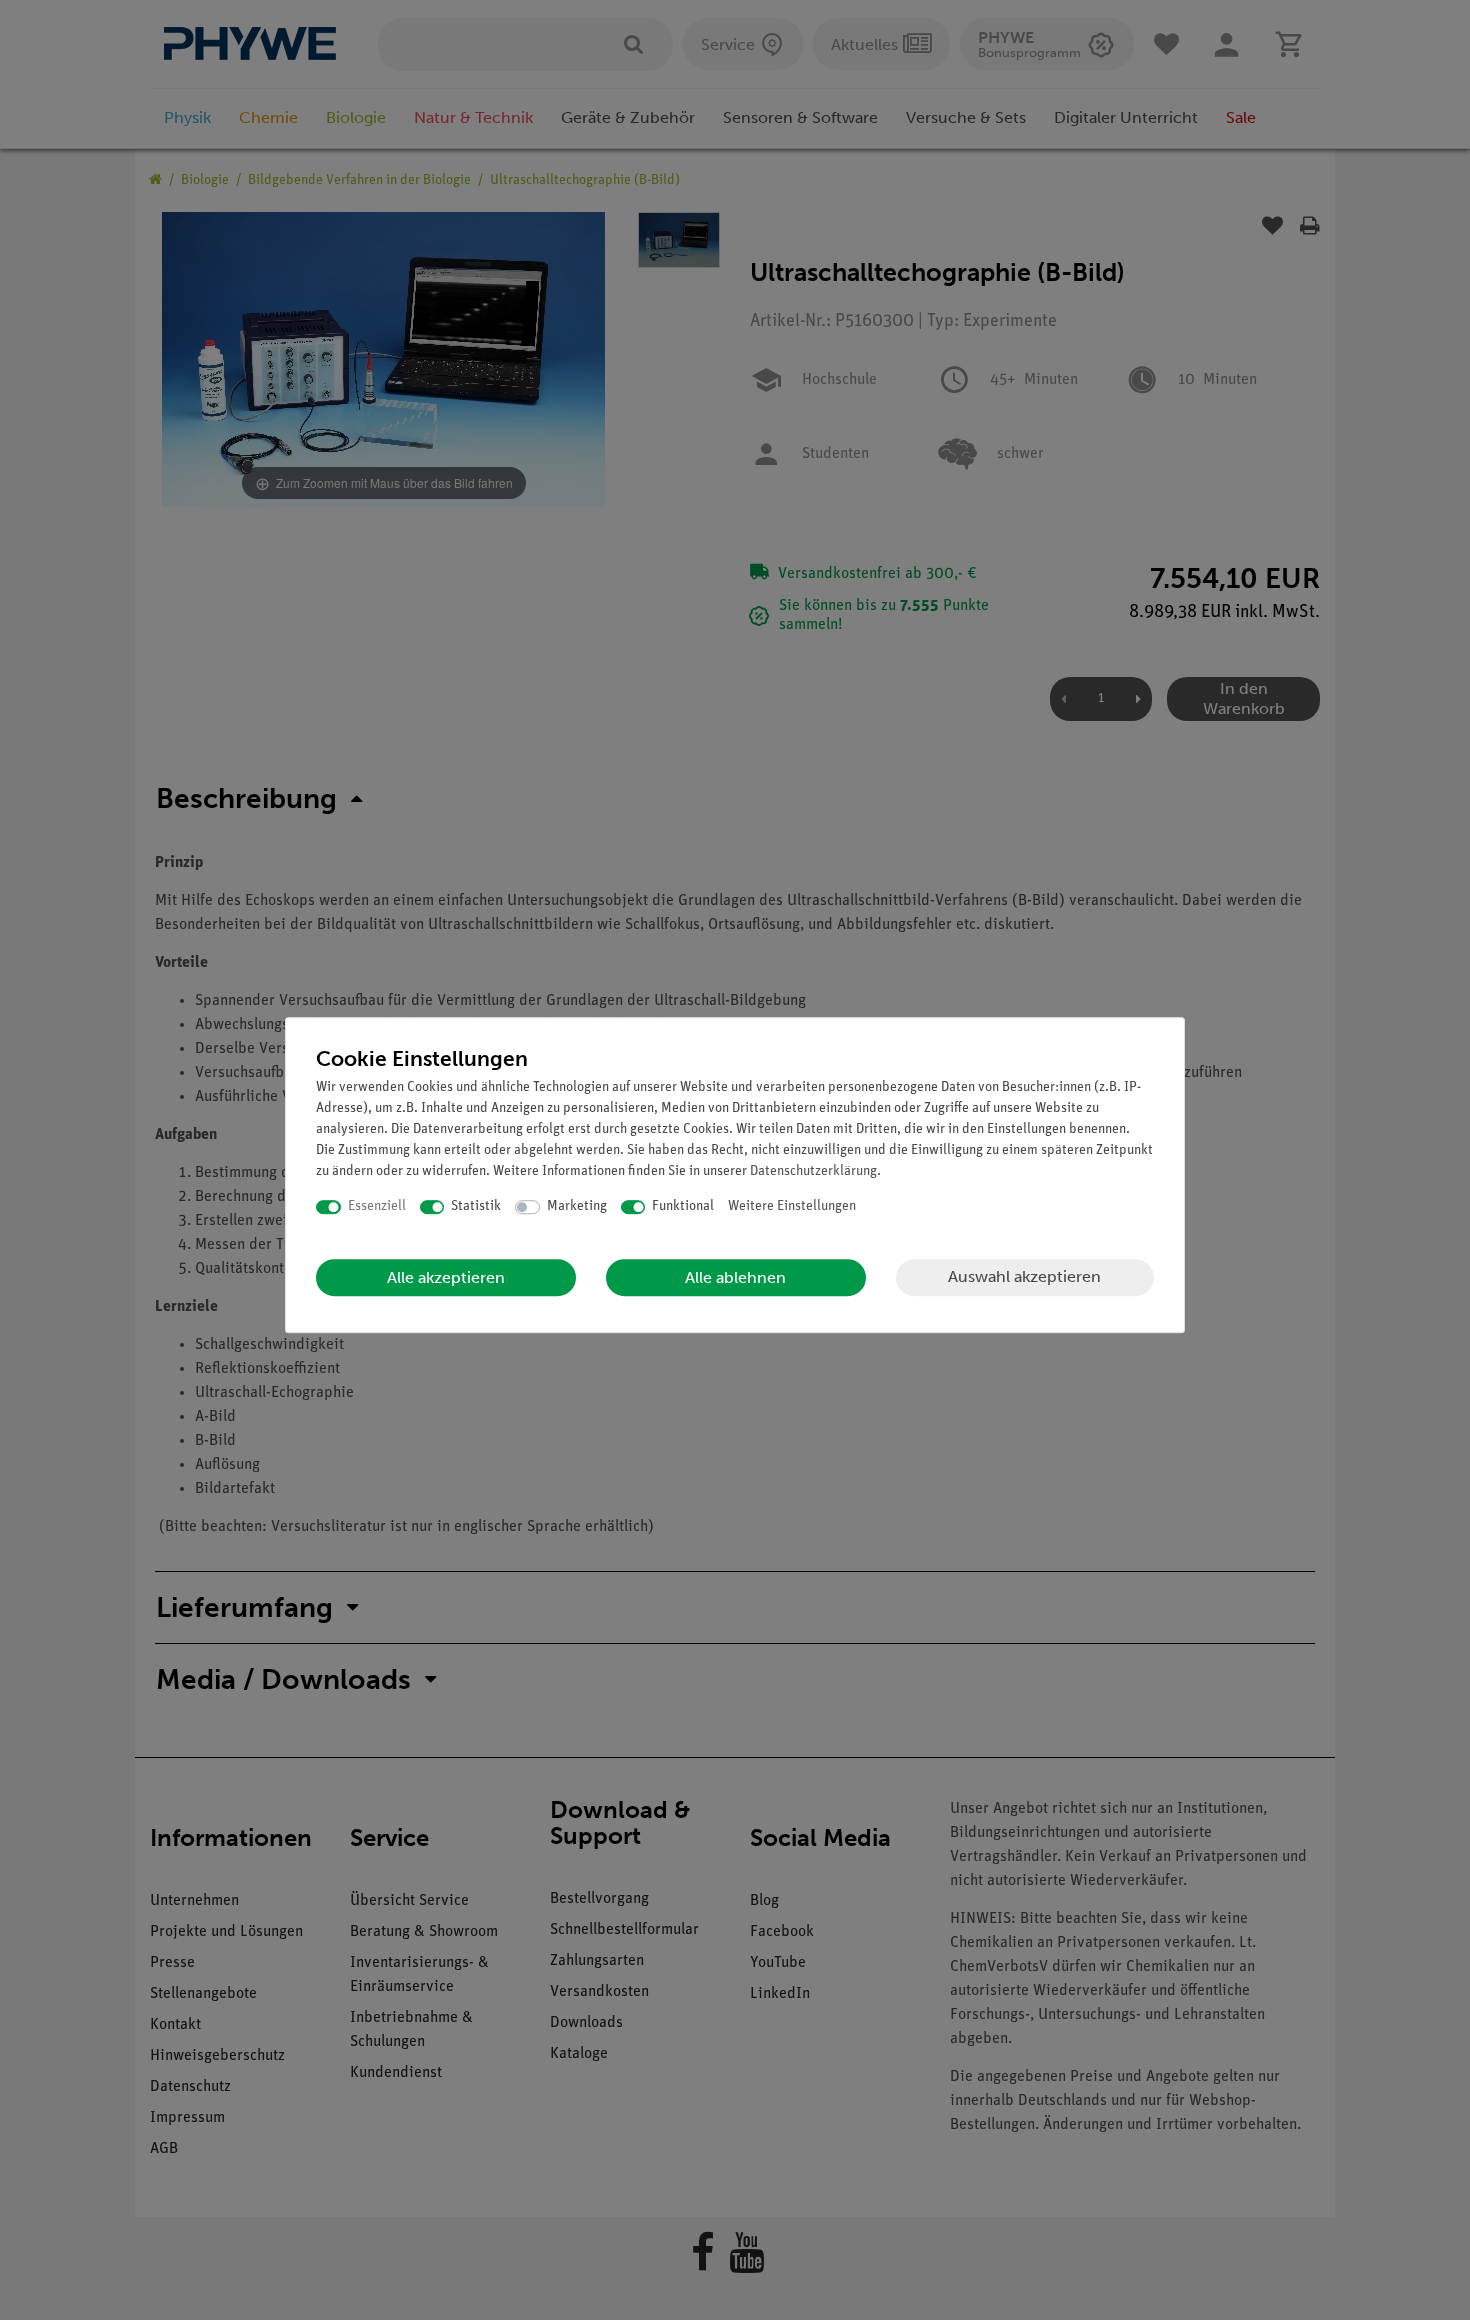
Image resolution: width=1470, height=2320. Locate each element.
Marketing (577, 1206)
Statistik (476, 1206)
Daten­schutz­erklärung (813, 1171)
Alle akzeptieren (446, 1277)
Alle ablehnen (735, 1277)
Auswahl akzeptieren (1024, 1276)
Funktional (683, 1206)
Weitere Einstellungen (792, 1206)
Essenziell (377, 1206)
